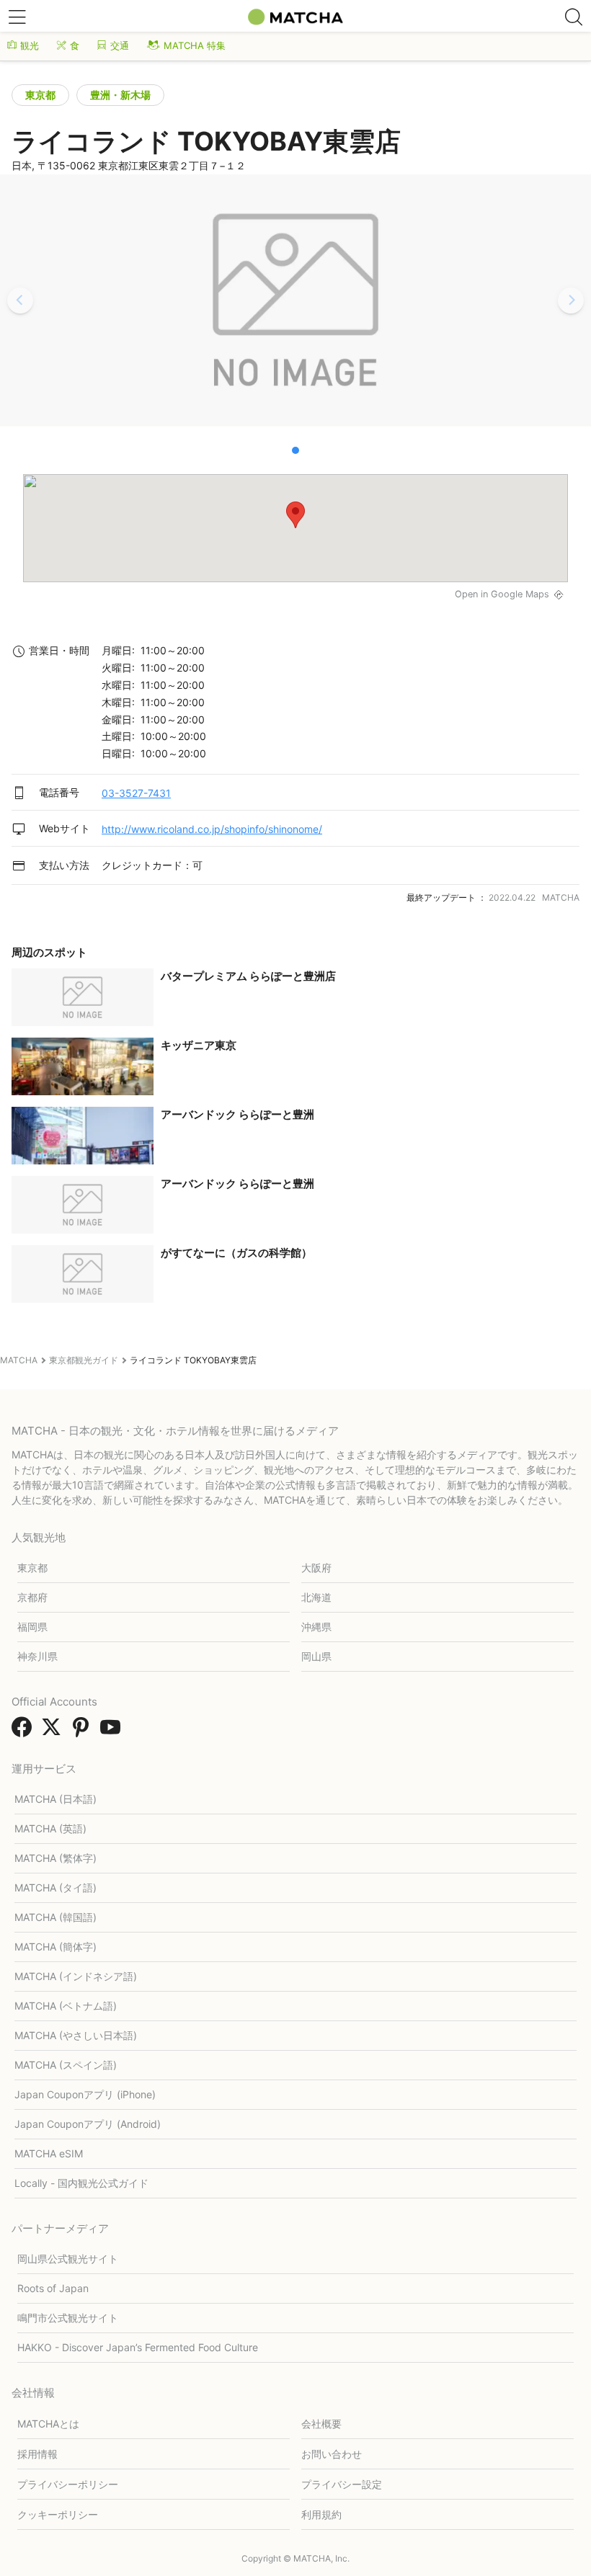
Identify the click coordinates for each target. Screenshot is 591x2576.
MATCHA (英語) (50, 1828)
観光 (30, 45)
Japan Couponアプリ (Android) (88, 2124)
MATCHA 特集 (195, 45)
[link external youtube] (113, 1732)
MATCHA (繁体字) (55, 1858)
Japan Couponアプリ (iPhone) (85, 2094)
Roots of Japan (53, 2288)
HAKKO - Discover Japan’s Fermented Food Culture (138, 2347)
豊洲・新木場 (120, 95)
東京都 (40, 95)
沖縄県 (316, 1627)
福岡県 (32, 1627)
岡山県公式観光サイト (68, 2259)
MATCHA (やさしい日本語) (76, 2035)
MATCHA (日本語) (55, 1799)
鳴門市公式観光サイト (68, 2318)
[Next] (571, 300)
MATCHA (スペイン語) (66, 2065)
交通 (120, 45)
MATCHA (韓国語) (55, 1917)
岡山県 (316, 1656)
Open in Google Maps (502, 594)
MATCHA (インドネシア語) (76, 1976)
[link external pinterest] (84, 1732)
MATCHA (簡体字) (55, 1947)
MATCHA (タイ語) (55, 1888)
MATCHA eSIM (49, 2153)
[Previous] (20, 300)
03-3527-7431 (136, 793)
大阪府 (316, 1568)
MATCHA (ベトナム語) (66, 2006)
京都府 (32, 1597)
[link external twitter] (54, 1732)
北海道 (316, 1597)
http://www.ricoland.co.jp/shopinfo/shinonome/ (212, 829)
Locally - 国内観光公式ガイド (81, 2183)
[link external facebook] (25, 1732)
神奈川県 (37, 1656)
